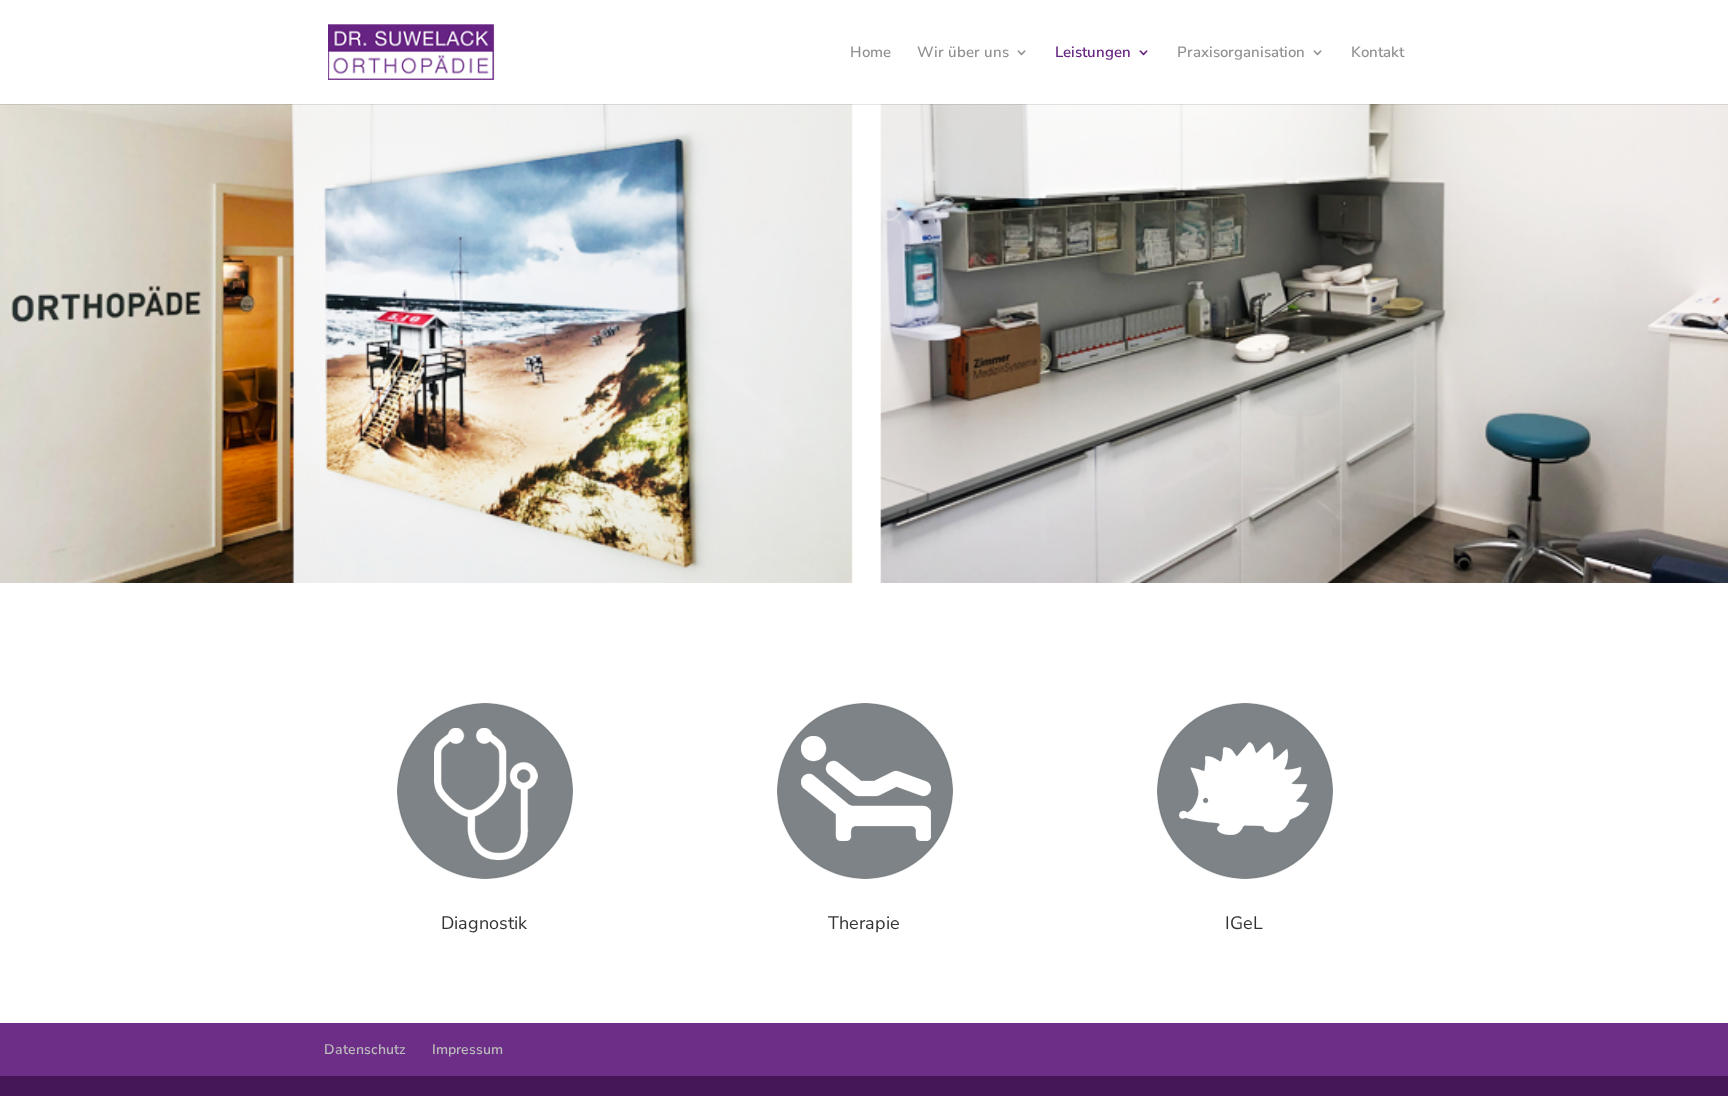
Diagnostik (484, 923)
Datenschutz (365, 1049)
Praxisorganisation (1241, 53)
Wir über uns (963, 53)
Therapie (864, 923)
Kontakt (1377, 53)
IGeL (1244, 923)
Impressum (467, 1049)
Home (870, 53)
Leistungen (1093, 53)
